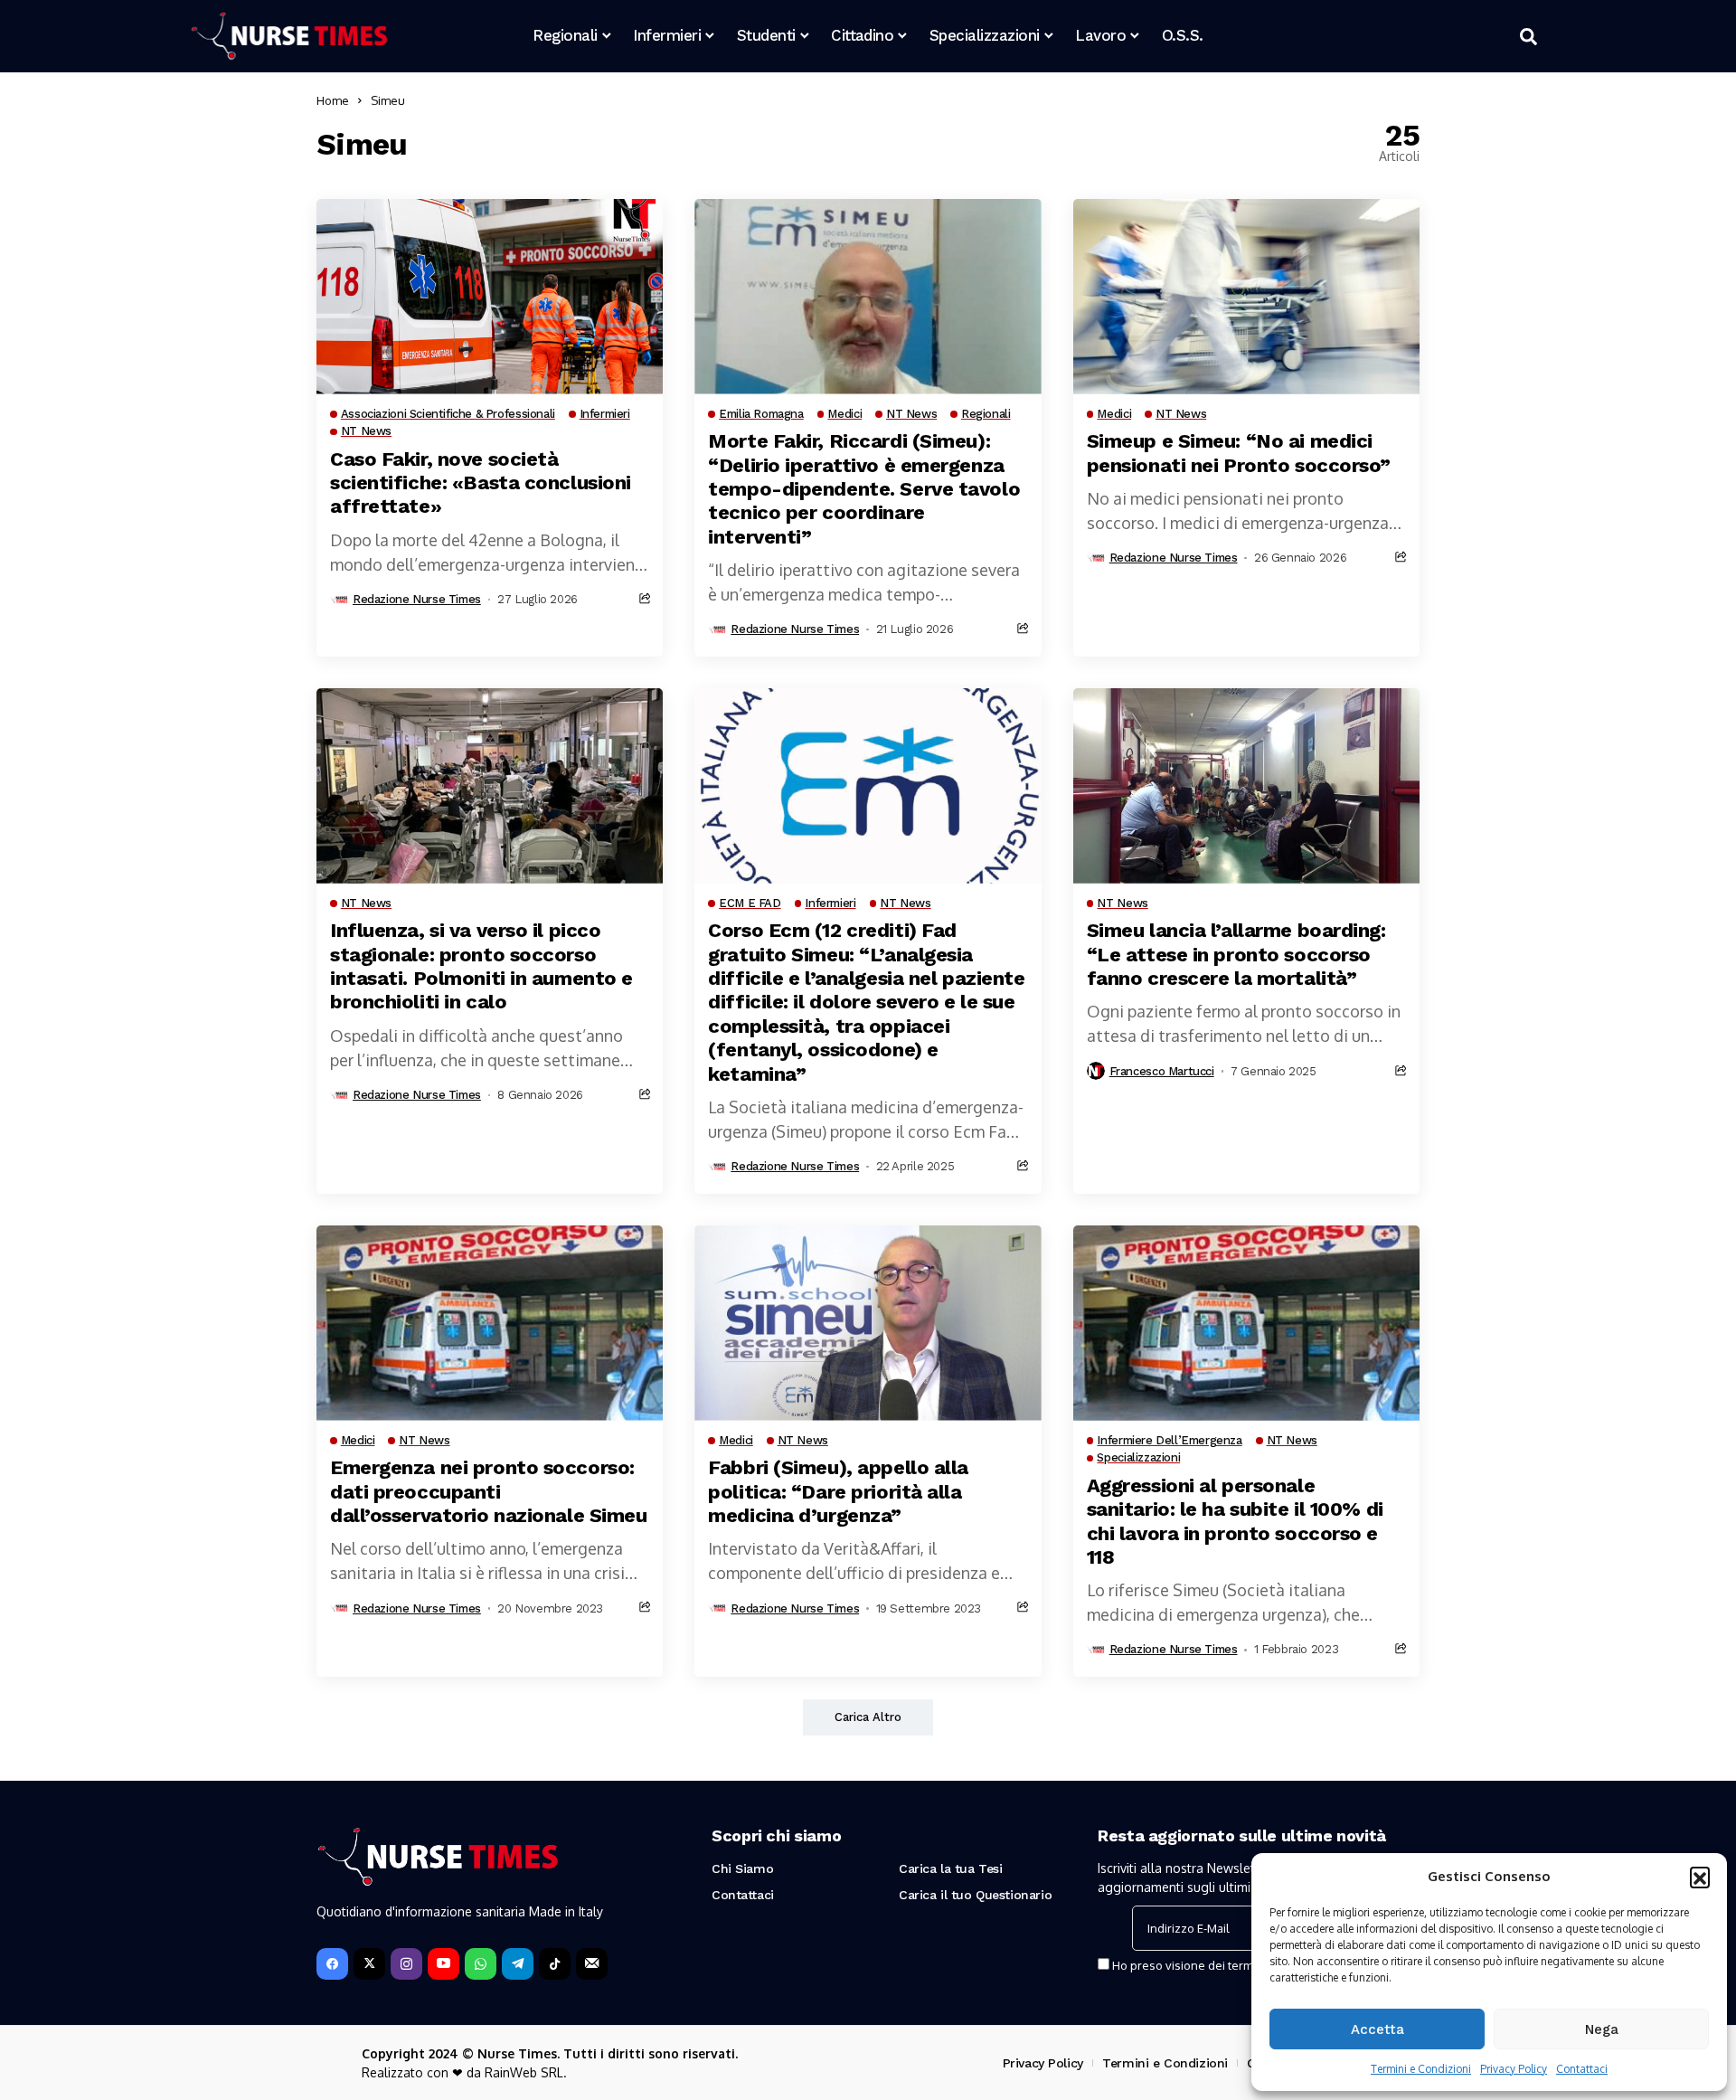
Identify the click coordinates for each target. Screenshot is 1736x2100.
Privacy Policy (1514, 2069)
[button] (1700, 1877)
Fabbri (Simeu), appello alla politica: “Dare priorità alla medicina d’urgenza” (838, 1491)
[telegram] (518, 1964)
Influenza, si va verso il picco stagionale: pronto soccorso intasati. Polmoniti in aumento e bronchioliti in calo (481, 966)
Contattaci (1582, 2069)
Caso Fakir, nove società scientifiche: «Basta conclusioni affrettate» (481, 483)
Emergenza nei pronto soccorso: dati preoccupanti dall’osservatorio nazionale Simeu (488, 1491)
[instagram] (406, 1964)
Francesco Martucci (1162, 1071)
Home (333, 100)
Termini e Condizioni (1421, 2069)
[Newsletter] (592, 1964)
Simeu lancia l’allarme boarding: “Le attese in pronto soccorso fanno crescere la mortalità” (1236, 954)
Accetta (1377, 2029)
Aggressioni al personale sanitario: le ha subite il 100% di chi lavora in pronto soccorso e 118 (1235, 1521)
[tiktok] (555, 1964)
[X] (369, 1964)
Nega (1602, 2029)
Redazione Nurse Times (417, 599)
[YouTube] (443, 1964)
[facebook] (332, 1964)
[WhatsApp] (481, 1964)
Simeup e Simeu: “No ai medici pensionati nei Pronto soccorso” (1239, 453)
